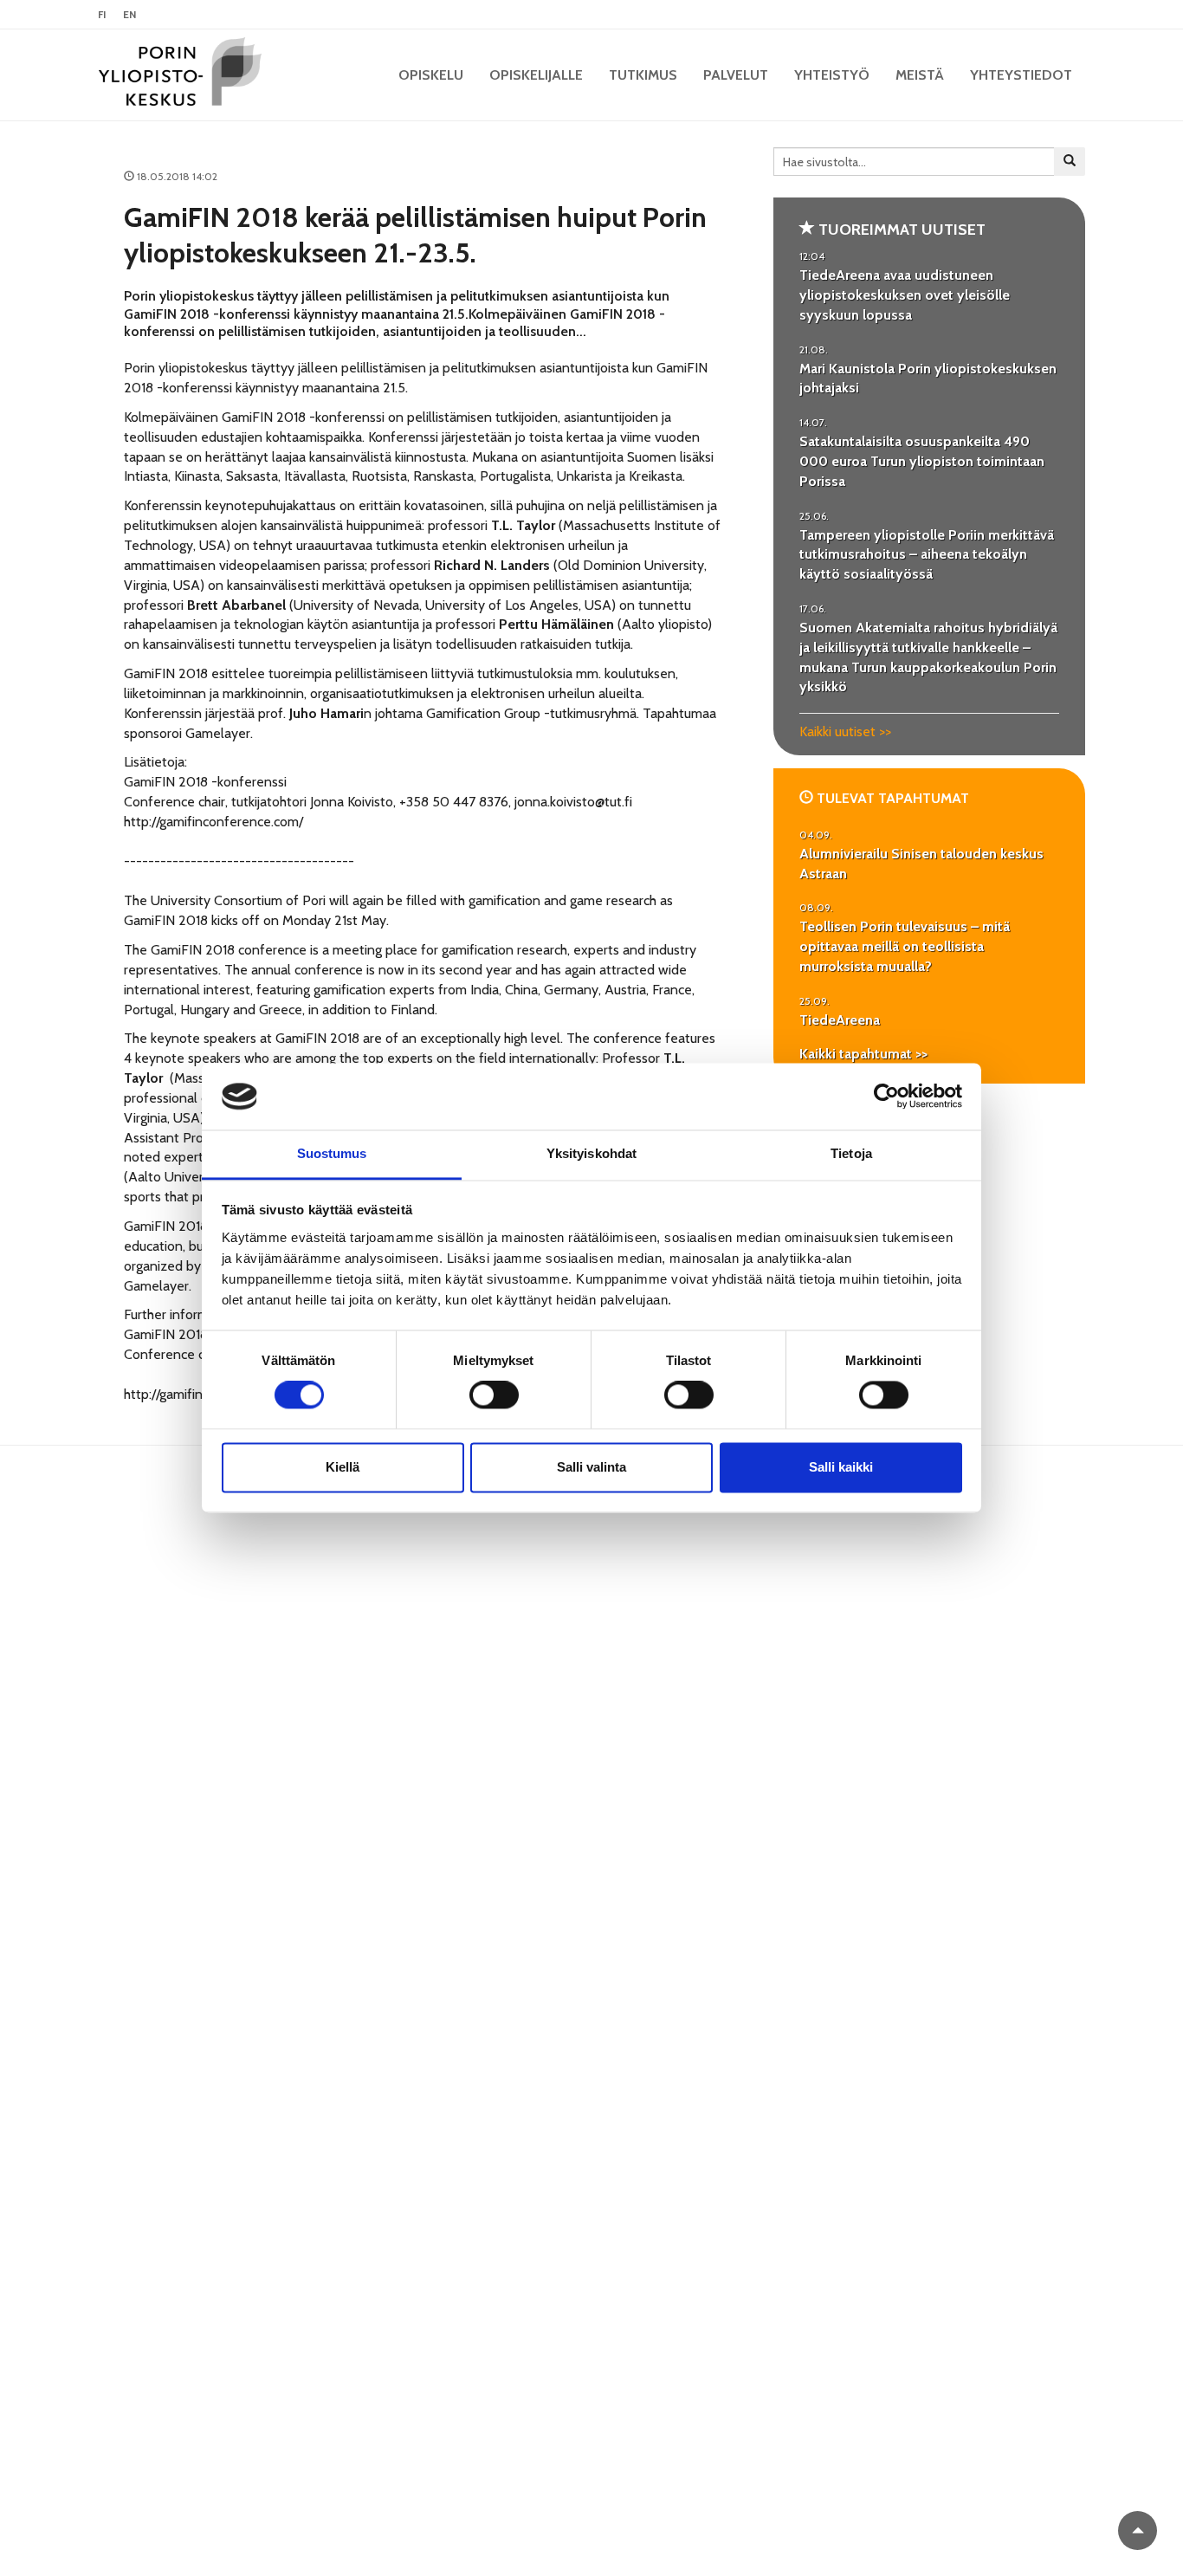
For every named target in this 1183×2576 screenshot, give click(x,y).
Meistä (920, 75)
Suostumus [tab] (332, 1153)
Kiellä (343, 1467)
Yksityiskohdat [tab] (591, 1153)
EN (129, 14)
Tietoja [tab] (851, 1153)
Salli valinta (591, 1467)
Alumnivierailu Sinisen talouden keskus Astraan (921, 864)
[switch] (494, 1395)
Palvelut (736, 75)
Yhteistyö (832, 75)
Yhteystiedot (1021, 75)
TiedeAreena (840, 1020)
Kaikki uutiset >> (845, 731)
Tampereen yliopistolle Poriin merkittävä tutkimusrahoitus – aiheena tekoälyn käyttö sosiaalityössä (927, 555)
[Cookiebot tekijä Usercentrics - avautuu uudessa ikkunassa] (886, 1097)
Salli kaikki (841, 1467)
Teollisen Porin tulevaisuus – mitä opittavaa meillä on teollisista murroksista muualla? (905, 946)
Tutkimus (643, 75)
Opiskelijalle (536, 75)
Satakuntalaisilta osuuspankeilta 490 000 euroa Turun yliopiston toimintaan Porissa (922, 461)
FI (102, 14)
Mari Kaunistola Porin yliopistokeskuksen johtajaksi (928, 379)
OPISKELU (431, 75)
